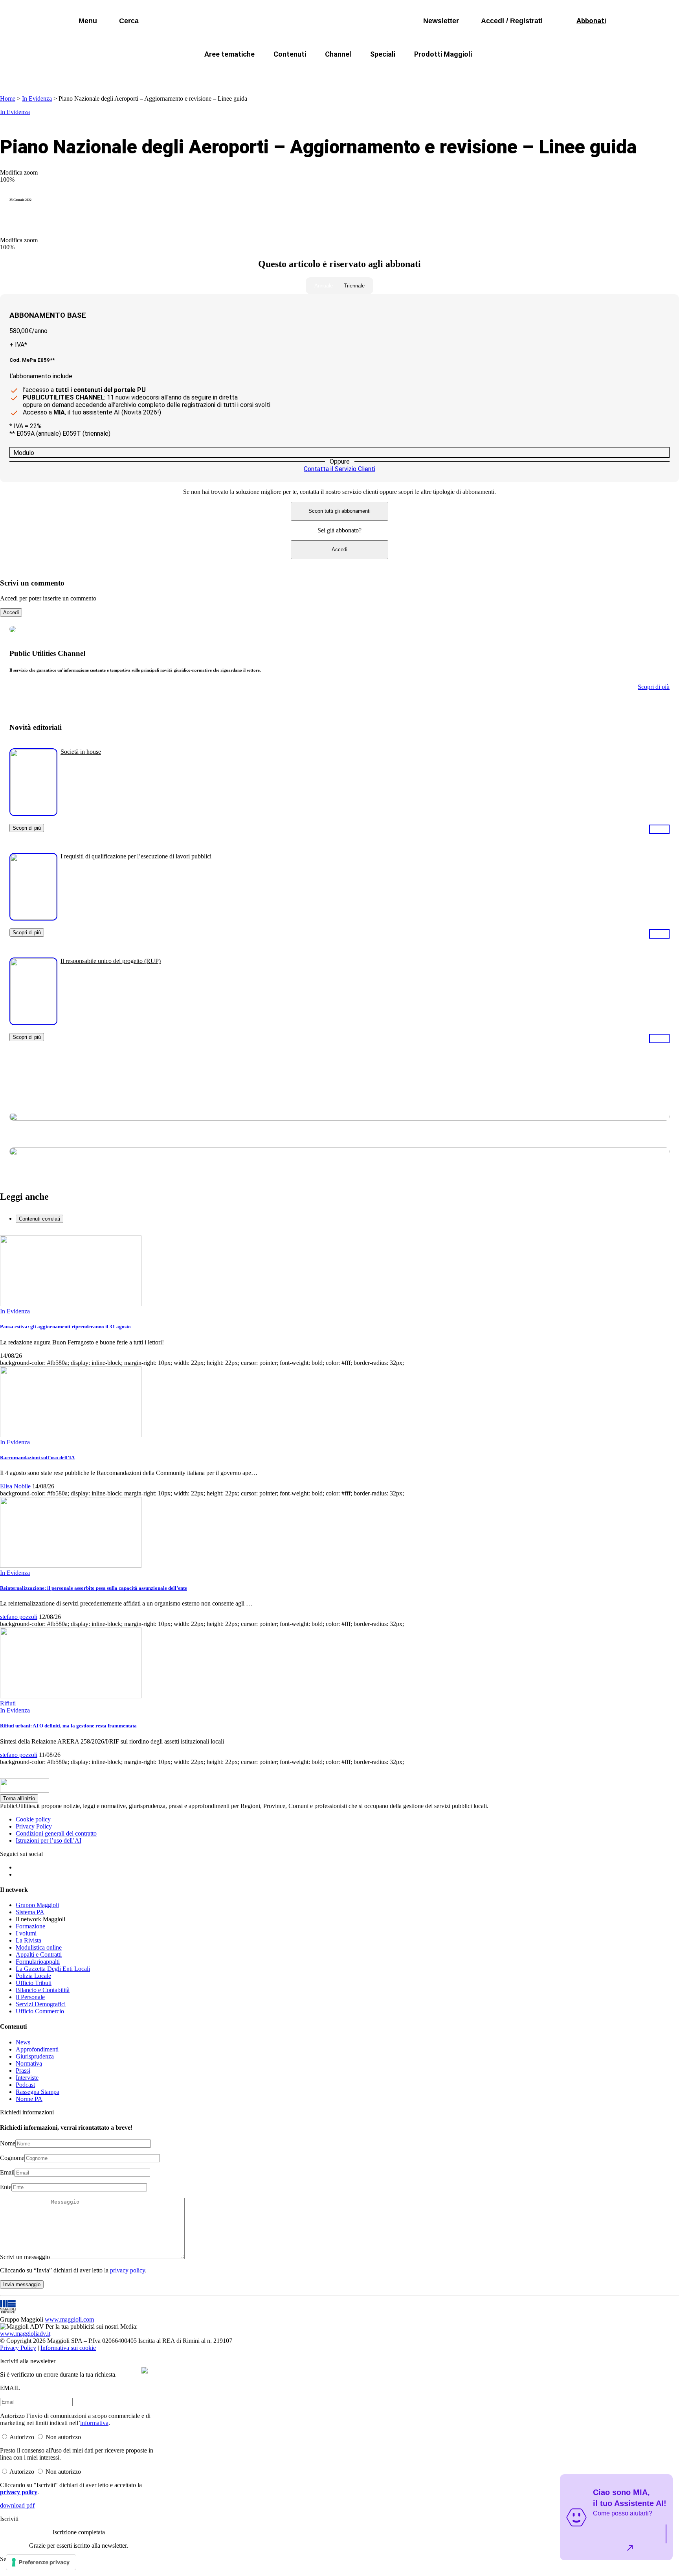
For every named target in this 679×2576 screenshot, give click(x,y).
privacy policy (128, 2270)
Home (8, 99)
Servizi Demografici (41, 2004)
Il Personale (30, 1997)
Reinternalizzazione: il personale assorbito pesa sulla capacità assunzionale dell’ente (94, 1588)
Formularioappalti (38, 1962)
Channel (338, 54)
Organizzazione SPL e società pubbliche (322, 73)
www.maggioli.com (69, 2319)
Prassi (23, 2071)
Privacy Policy (34, 1826)
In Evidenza (37, 99)
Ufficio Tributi (34, 1983)
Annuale (324, 286)
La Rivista (28, 1940)
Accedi (339, 550)
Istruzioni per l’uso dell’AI (49, 1840)
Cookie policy (33, 1819)
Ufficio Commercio (40, 2011)
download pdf (17, 2505)
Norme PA (29, 2099)
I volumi (26, 1933)
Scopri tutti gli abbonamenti (339, 511)
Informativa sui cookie (68, 2348)
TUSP (171, 73)
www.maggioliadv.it (25, 2334)
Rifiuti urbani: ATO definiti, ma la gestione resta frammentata (68, 1726)
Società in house (81, 752)
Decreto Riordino (223, 73)
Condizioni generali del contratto (56, 1833)
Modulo (24, 453)
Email (7, 2172)
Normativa (29, 2063)
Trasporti (472, 73)
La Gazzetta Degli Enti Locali (53, 1969)
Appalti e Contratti (39, 1955)
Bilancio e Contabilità (43, 1990)
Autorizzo (22, 2437)
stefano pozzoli (19, 1617)
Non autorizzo (63, 2437)
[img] (145, 2370)
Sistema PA (30, 1912)
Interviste (27, 2078)
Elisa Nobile (15, 1486)
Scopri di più (27, 828)
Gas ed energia (418, 73)
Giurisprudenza (35, 2056)
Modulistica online (39, 1947)
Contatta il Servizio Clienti (339, 469)
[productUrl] (33, 813)
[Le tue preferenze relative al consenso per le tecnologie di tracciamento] (41, 2562)
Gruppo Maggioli (37, 1905)
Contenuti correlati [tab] (39, 1219)
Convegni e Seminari (532, 73)
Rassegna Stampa (38, 2092)
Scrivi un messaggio (25, 2257)
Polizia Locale (33, 1976)
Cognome (12, 2158)
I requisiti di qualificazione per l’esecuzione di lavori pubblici (136, 856)
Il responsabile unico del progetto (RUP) (111, 961)
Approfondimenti (37, 2049)
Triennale (354, 286)
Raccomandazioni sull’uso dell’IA (37, 1457)
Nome (8, 2143)
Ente (6, 2187)
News (23, 2042)
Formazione (30, 1926)
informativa (94, 2423)
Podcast (25, 2085)
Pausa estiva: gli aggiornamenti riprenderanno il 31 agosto (65, 1327)
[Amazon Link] (659, 829)
